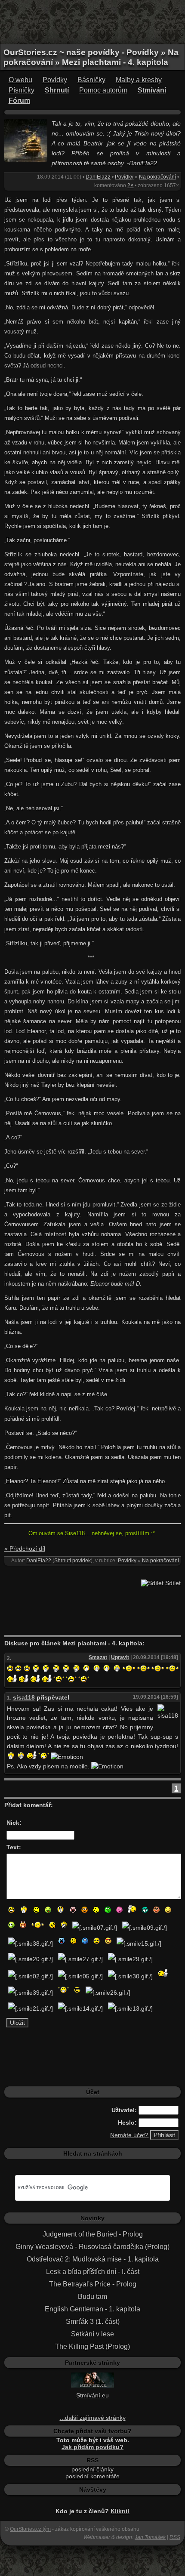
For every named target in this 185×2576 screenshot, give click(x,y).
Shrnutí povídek (72, 1561)
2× (130, 185)
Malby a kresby (139, 80)
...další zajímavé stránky (93, 2418)
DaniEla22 (98, 177)
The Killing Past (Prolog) (92, 2346)
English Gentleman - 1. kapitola (92, 2309)
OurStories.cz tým (30, 2529)
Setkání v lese (92, 2334)
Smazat (98, 1657)
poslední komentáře (92, 2476)
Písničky (22, 90)
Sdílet (172, 1583)
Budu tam (92, 2297)
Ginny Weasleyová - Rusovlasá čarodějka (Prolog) (92, 2247)
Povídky (55, 80)
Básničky (91, 80)
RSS (175, 2537)
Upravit (120, 1657)
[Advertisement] (92, 22)
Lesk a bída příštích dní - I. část (93, 2272)
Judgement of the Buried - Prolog (93, 2234)
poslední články (92, 2469)
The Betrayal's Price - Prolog (93, 2284)
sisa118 (24, 1697)
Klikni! (120, 2511)
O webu (20, 80)
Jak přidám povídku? (92, 2447)
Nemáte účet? (129, 2135)
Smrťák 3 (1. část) (93, 2321)
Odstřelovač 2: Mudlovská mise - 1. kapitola (93, 2259)
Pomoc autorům (103, 90)
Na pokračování (157, 177)
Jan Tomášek (150, 2537)
